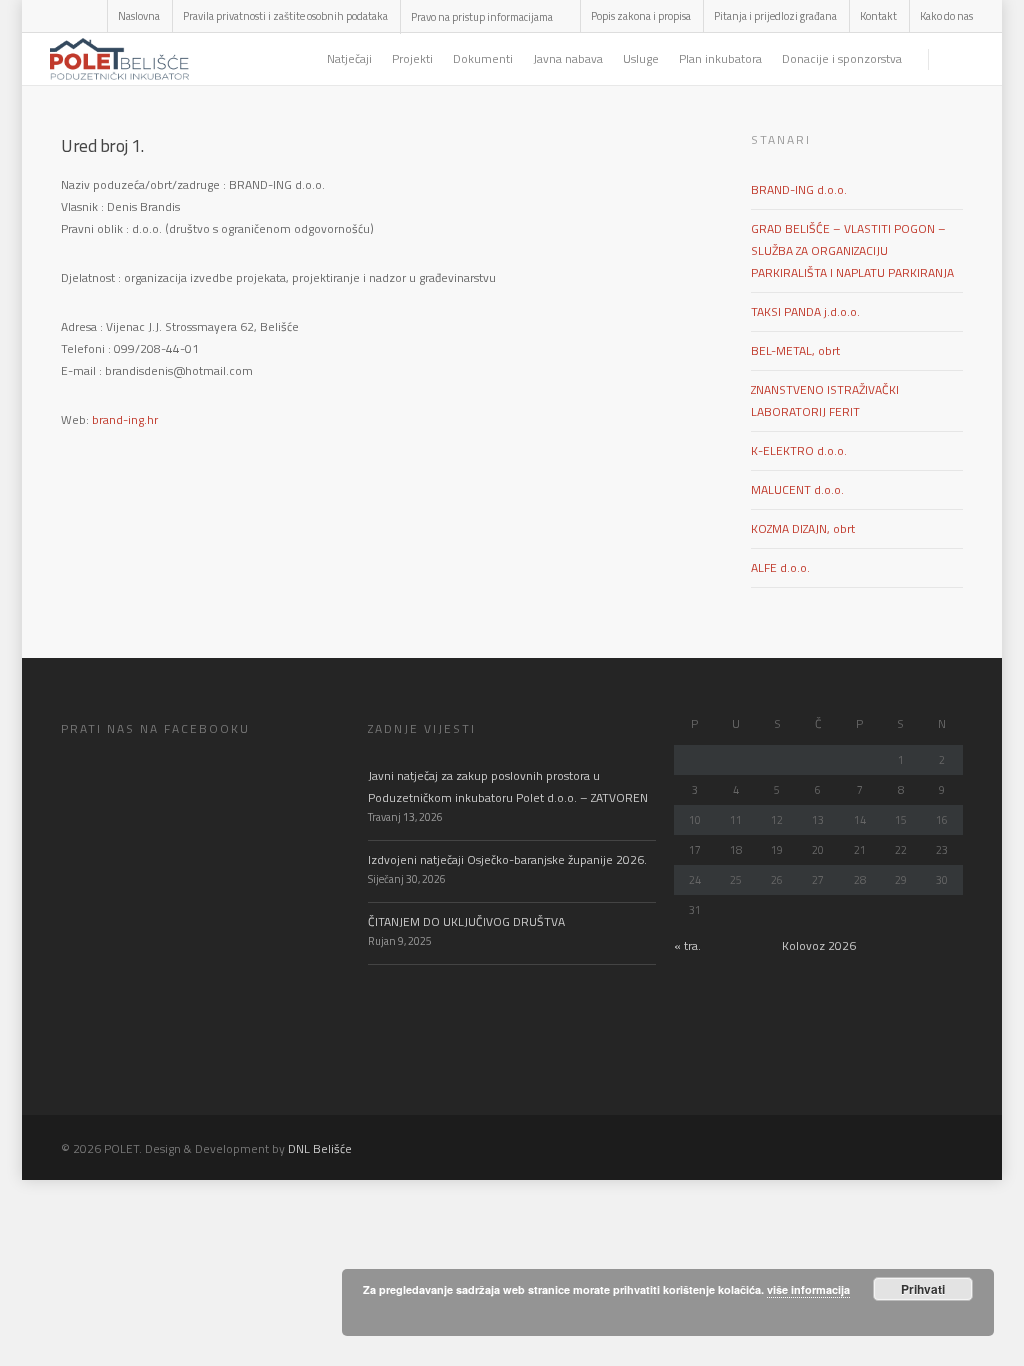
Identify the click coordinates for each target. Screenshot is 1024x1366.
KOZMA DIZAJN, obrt (803, 528)
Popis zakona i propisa (641, 16)
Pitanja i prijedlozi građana (775, 16)
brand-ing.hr (125, 419)
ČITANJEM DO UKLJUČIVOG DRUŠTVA (466, 921)
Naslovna (139, 16)
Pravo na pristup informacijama (482, 17)
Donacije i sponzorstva (842, 58)
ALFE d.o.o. (780, 567)
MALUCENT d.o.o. (797, 489)
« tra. (687, 945)
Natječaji (349, 58)
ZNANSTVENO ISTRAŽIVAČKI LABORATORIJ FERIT (825, 400)
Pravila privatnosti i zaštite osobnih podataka (285, 16)
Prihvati (923, 1289)
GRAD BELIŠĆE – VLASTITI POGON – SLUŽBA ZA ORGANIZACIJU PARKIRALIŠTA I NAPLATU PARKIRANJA (852, 250)
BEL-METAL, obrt (795, 350)
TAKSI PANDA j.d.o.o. (805, 311)
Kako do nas (946, 16)
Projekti (412, 58)
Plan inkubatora (720, 58)
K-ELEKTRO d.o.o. (799, 450)
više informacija (808, 1289)
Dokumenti (483, 58)
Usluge (641, 58)
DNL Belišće (320, 1148)
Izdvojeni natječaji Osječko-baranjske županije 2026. (507, 859)
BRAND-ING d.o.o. (799, 189)
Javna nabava (568, 58)
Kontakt (878, 16)
